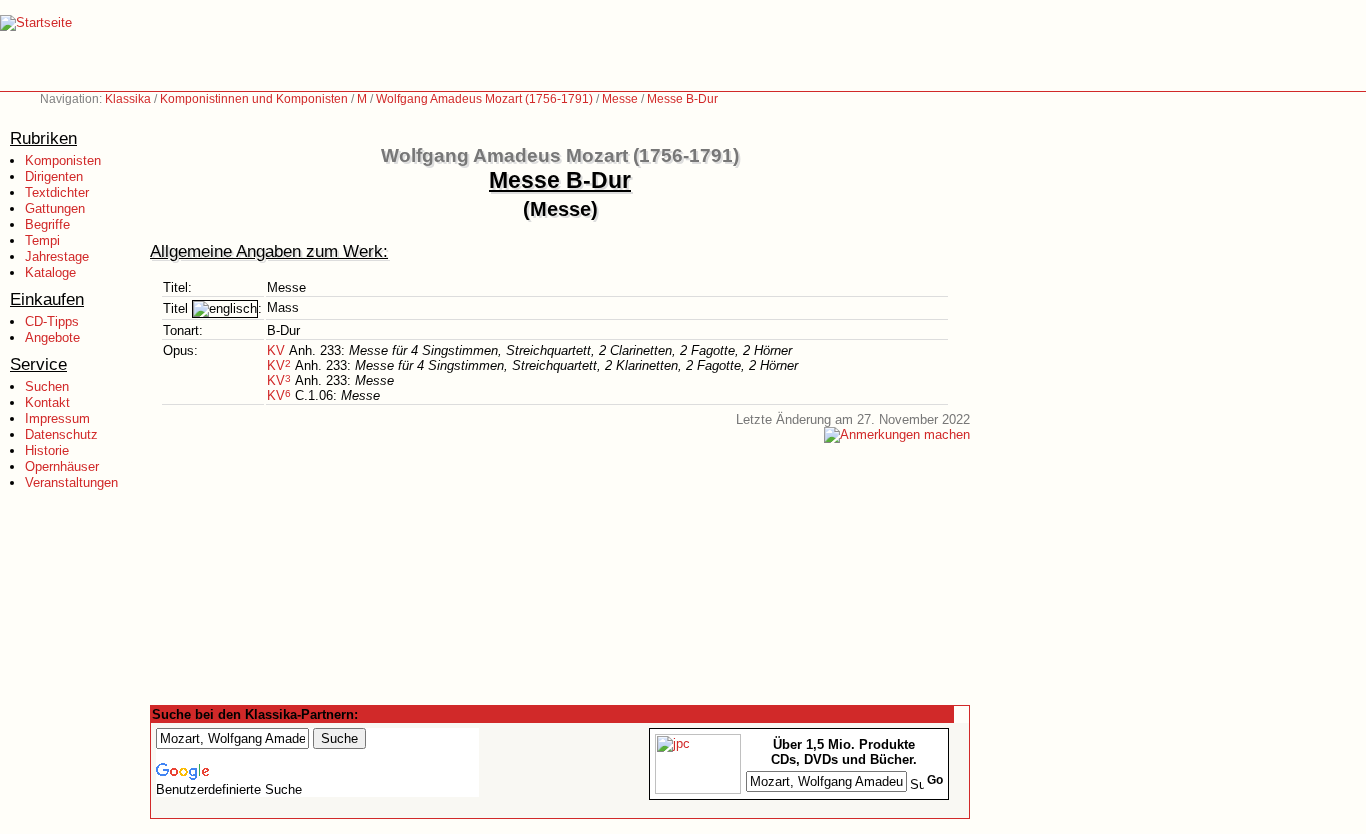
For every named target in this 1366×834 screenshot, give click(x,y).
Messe (620, 99)
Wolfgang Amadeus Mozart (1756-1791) (484, 99)
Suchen (47, 386)
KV (276, 350)
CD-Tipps (52, 321)
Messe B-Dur (682, 99)
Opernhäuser (62, 466)
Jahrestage (57, 256)
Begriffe (47, 224)
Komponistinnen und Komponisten (254, 99)
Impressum (57, 418)
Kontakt (47, 402)
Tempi (42, 240)
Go (935, 780)
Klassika (128, 99)
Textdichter (57, 192)
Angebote (52, 337)
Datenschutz (61, 434)
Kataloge (50, 272)
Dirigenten (54, 176)
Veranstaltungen (71, 482)
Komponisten (63, 160)
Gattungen (55, 208)
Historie (47, 450)
